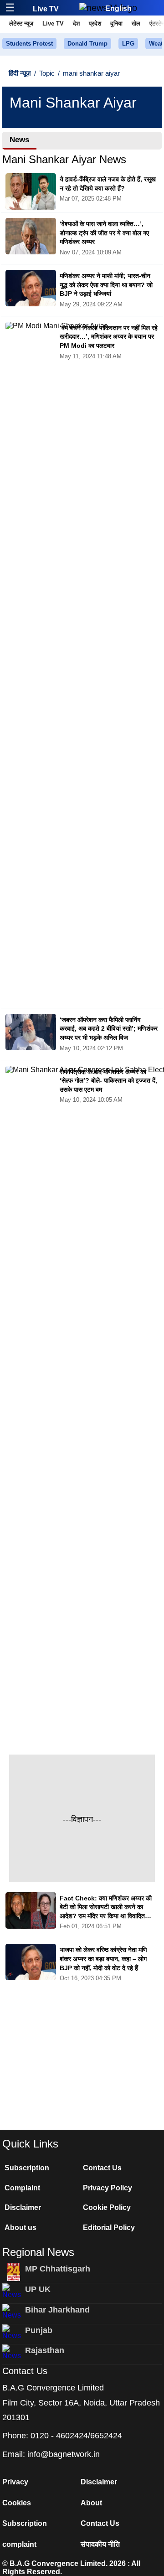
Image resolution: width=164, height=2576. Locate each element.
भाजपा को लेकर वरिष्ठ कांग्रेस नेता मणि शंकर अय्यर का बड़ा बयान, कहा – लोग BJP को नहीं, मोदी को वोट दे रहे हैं (103, 1959)
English (118, 8)
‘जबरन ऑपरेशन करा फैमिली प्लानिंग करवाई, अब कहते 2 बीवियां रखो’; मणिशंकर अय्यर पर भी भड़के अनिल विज (109, 1029)
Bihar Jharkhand (57, 2310)
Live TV (46, 9)
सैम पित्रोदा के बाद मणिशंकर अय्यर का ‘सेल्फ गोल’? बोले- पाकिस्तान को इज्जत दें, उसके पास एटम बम (108, 1081)
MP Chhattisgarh (58, 2269)
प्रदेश (95, 23)
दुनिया (116, 23)
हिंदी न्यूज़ (20, 73)
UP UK (38, 2289)
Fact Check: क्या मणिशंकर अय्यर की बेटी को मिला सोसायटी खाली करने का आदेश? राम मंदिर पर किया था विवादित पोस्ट (106, 1908)
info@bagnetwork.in (64, 2454)
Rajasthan (45, 2350)
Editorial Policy (109, 2228)
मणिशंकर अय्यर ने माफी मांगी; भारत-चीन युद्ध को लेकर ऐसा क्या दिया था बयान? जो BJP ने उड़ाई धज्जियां (106, 285)
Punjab (39, 2330)
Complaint (22, 2188)
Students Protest (29, 44)
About (91, 2503)
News (19, 140)
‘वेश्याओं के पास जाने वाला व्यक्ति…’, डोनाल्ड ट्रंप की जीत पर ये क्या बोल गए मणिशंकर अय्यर (104, 233)
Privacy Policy (108, 2188)
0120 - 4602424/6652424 (76, 2436)
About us (20, 2228)
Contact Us (102, 2168)
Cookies (17, 2503)
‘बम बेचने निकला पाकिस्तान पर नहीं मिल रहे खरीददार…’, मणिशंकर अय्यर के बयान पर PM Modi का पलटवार (109, 337)
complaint (19, 2544)
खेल (136, 23)
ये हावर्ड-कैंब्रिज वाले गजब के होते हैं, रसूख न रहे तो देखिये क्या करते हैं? (108, 184)
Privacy (15, 2482)
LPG (128, 44)
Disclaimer (23, 2207)
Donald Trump (87, 44)
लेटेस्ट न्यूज (21, 23)
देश (76, 23)
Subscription (27, 2168)
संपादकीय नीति (100, 2544)
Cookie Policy (107, 2207)
